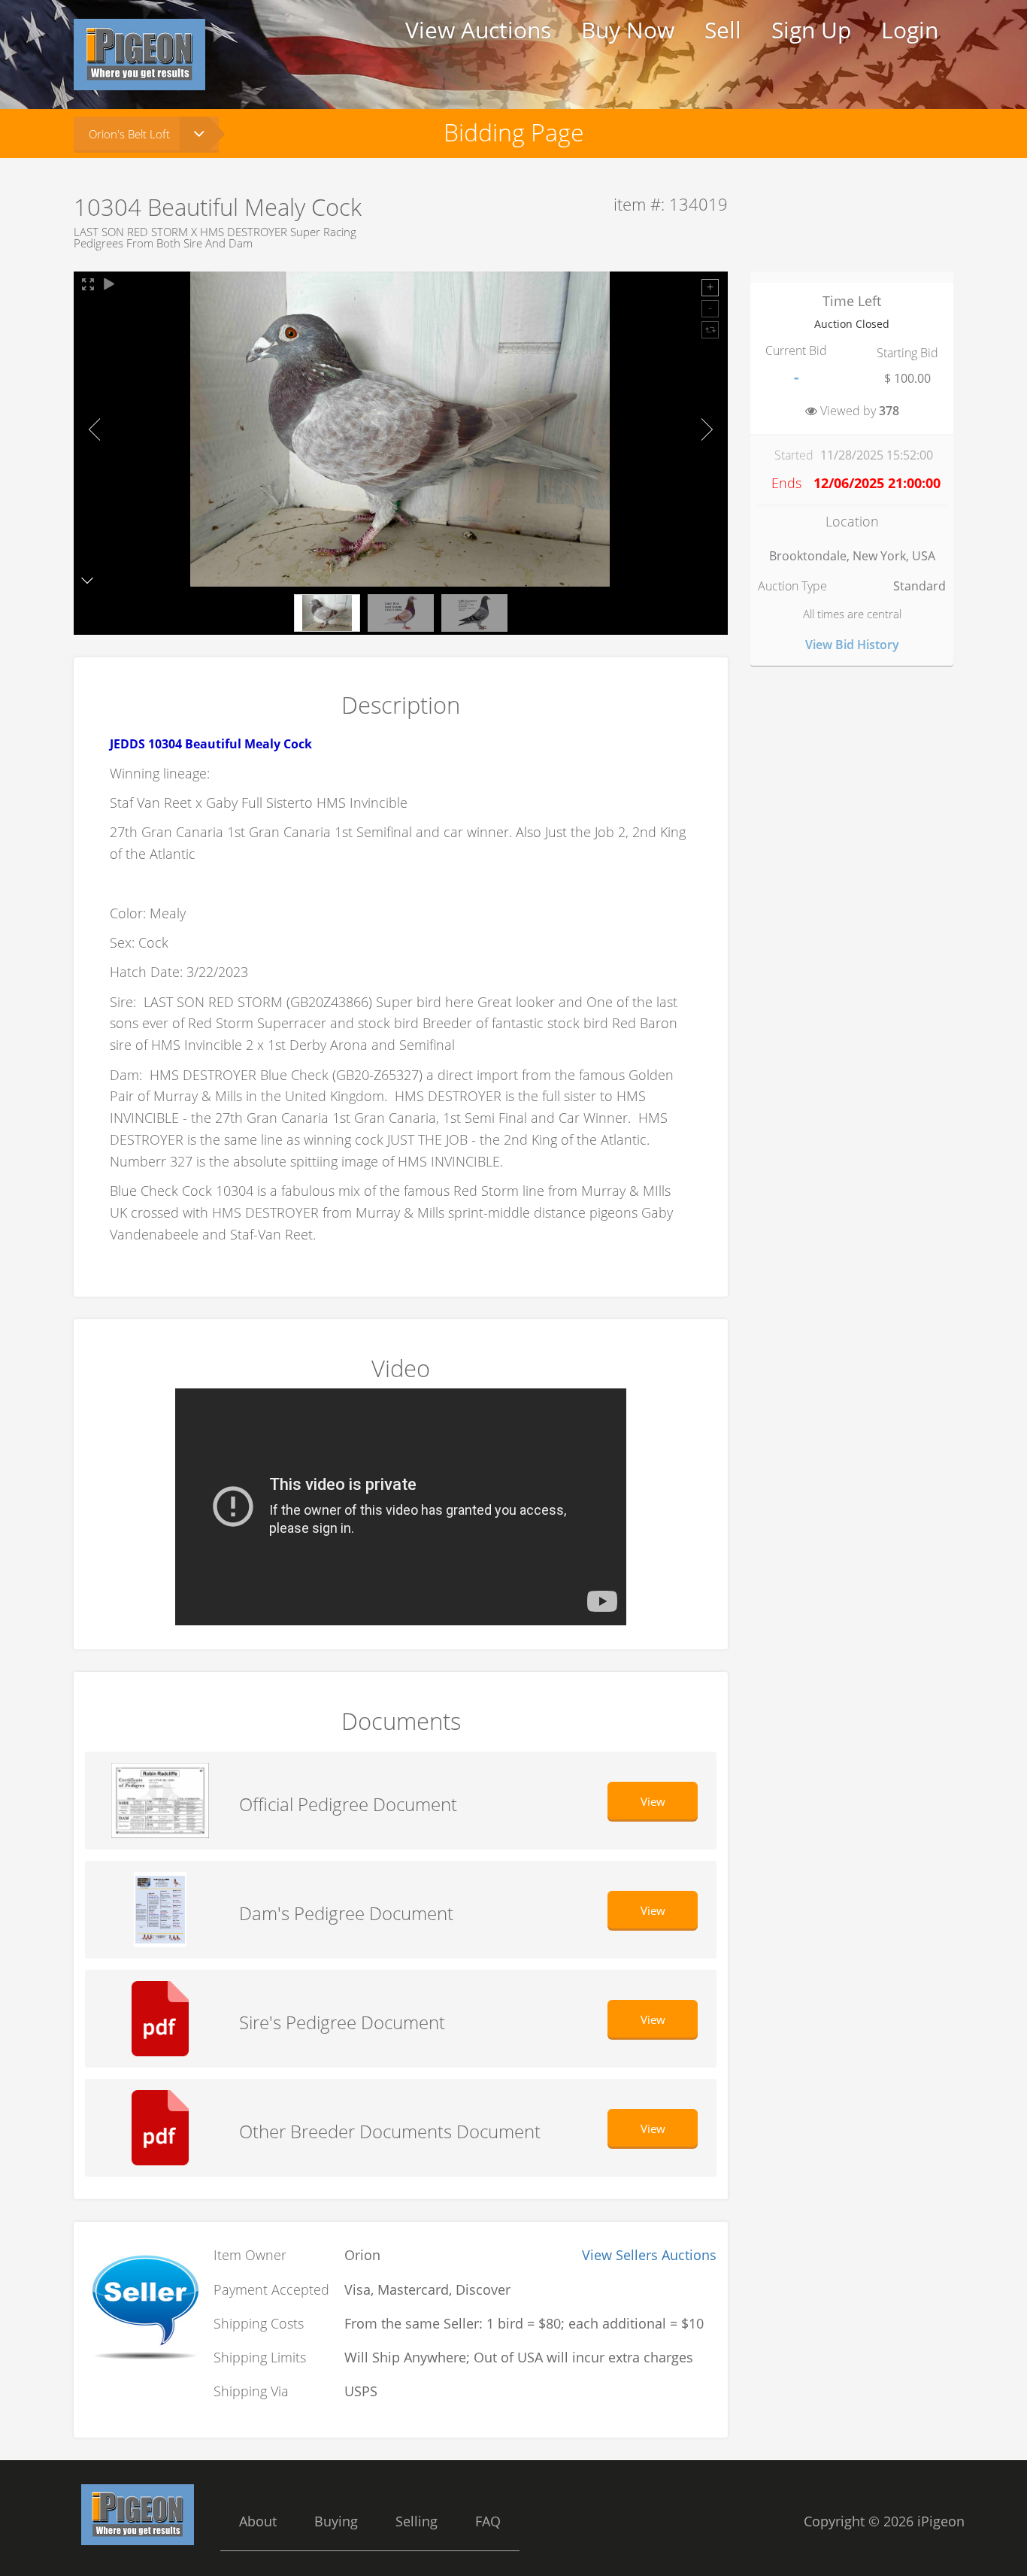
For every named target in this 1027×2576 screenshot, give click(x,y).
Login (910, 30)
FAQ (488, 2521)
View (653, 1801)
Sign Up (811, 30)
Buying (336, 2521)
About (258, 2521)
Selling (417, 2521)
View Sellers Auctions (649, 2255)
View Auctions (478, 30)
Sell (723, 30)
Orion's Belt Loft (129, 134)
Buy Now (628, 30)
